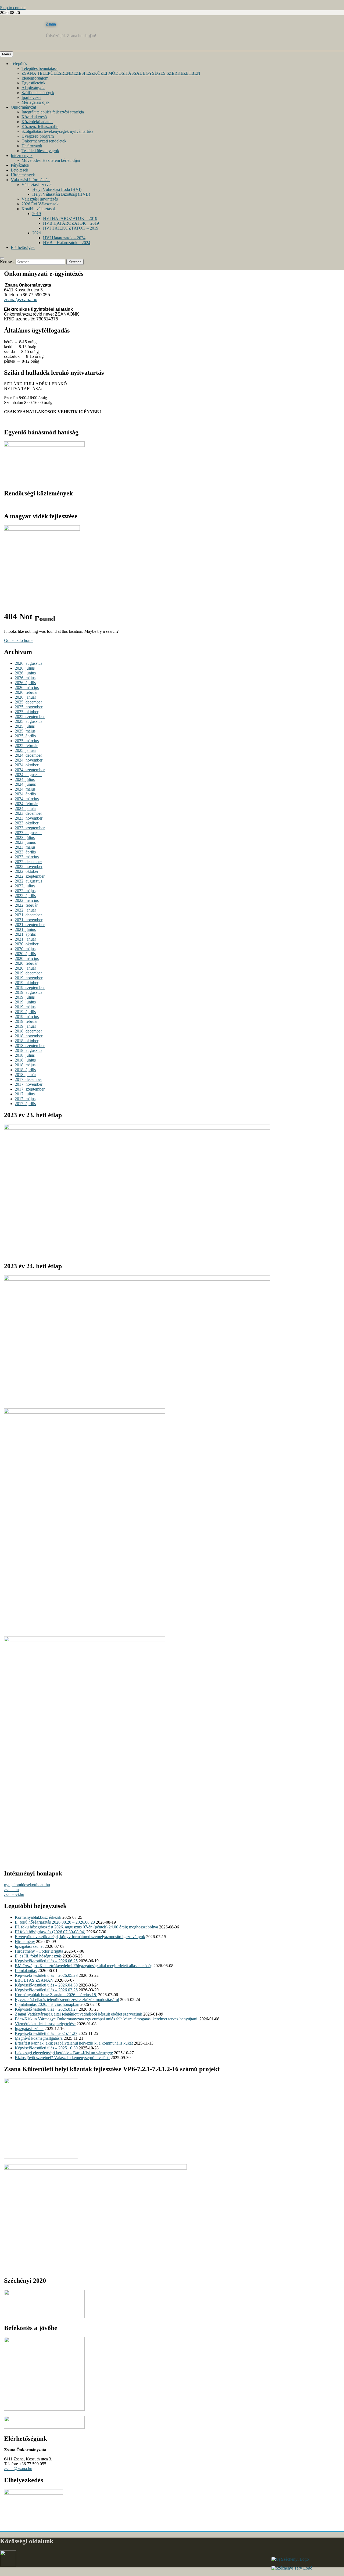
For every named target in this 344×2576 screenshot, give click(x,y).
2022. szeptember (30, 876)
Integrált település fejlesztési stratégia (53, 112)
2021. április (25, 934)
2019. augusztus (28, 992)
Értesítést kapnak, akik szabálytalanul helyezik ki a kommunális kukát (74, 2043)
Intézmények (22, 156)
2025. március (27, 741)
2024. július (25, 779)
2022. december (28, 862)
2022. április (25, 896)
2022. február (26, 905)
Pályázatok (20, 165)
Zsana (51, 24)
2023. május (25, 847)
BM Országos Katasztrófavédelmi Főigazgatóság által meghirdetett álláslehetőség (84, 1966)
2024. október (27, 765)
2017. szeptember (30, 1089)
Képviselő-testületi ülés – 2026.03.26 (46, 1990)
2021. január (25, 939)
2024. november (29, 760)
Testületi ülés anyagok (40, 151)
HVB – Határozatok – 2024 (67, 243)
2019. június (25, 1002)
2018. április (25, 1070)
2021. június (25, 929)
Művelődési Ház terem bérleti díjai (51, 160)
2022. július (25, 886)
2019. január (25, 1026)
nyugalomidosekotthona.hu (27, 1885)
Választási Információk (30, 180)
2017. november (29, 1084)
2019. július (25, 997)
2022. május (25, 891)
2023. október (27, 823)
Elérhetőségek (23, 247)
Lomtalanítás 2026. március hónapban (47, 2004)
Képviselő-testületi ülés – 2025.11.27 (46, 2033)
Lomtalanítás (26, 1971)
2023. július (25, 837)
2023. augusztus (28, 833)
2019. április (25, 1012)
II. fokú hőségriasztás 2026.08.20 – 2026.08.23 (55, 1922)
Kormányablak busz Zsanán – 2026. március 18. (56, 1995)
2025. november (29, 707)
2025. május (25, 731)
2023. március (27, 857)
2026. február (26, 692)
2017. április (25, 1104)
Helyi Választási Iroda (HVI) (57, 189)
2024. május (25, 789)
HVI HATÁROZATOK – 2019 (70, 218)
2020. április (25, 954)
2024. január (25, 808)
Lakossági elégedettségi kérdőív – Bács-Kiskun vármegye (64, 2053)
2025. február (26, 746)
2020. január (25, 968)
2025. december (28, 702)
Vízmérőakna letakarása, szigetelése (45, 2024)
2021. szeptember (30, 925)
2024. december (28, 755)
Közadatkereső (34, 117)
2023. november (29, 818)
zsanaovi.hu (14, 1894)
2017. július (25, 1094)
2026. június (25, 673)
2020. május (25, 949)
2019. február (26, 1021)
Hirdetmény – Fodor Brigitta (39, 1951)
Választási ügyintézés (40, 199)
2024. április (25, 794)
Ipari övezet (31, 97)
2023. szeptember (30, 828)
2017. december (28, 1079)
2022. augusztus (28, 881)
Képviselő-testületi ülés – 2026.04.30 (46, 1985)
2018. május (25, 1065)
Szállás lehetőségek (38, 93)
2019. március (27, 1017)
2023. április (25, 852)
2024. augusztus (28, 775)
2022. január (25, 910)
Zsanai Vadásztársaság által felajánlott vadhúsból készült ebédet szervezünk (78, 2014)
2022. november (29, 867)
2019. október (27, 983)
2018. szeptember (30, 1046)
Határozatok (32, 146)
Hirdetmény (25, 1941)
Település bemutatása (40, 68)
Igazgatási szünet (29, 1946)
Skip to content (13, 8)
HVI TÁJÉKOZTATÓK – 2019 (71, 228)
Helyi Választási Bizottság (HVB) (61, 194)
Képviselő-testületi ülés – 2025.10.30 (46, 2048)
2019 (37, 214)
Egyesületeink (33, 83)
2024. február (26, 804)
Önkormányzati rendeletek (44, 141)
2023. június (25, 842)
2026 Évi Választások (40, 204)
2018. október (27, 1041)
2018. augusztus (28, 1050)
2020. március (27, 958)
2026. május (25, 678)
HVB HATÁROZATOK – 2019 (71, 223)
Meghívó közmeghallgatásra (39, 2038)
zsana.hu (11, 1890)
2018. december (28, 1031)
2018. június (25, 1060)
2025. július (25, 726)
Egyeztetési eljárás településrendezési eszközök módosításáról (67, 2000)
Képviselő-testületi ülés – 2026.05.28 (46, 1975)
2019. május (25, 1007)
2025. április (25, 736)
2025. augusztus (28, 721)
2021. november (29, 920)
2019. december (28, 973)
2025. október (27, 712)
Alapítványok (33, 88)
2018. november (29, 1036)
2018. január (25, 1075)
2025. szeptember (30, 717)
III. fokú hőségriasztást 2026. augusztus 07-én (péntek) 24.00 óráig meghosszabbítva (86, 1927)
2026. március (27, 687)
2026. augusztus (28, 663)
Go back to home (19, 640)
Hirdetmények (23, 175)
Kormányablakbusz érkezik (38, 1917)
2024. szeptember (30, 770)
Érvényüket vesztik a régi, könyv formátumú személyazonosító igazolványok (80, 1937)
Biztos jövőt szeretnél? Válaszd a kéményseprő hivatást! (62, 2058)
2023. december (28, 813)
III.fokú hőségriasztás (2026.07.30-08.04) (50, 1932)
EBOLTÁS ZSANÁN (34, 1980)
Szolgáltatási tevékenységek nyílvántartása (57, 131)
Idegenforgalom (35, 78)
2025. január (25, 750)
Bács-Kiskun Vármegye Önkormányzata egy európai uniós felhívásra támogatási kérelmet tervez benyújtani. (107, 2019)
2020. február (26, 963)
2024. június (25, 784)
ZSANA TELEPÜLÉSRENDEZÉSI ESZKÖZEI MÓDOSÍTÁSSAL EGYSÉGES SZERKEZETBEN (111, 73)
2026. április (25, 683)
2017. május (25, 1099)
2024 (37, 233)
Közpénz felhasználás (40, 126)
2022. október (27, 871)
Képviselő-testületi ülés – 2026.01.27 (46, 2009)
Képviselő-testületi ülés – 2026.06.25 (46, 1961)
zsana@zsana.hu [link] (21, 300)
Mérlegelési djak (35, 102)
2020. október (27, 944)
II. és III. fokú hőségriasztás (38, 1956)
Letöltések (19, 170)
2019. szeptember (30, 987)
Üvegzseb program (38, 136)
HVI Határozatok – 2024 (64, 238)
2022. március (27, 900)
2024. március (27, 799)
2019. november (29, 978)
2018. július (25, 1055)
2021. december (28, 915)
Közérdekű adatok (37, 122)
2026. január (25, 697)
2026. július (25, 668)
